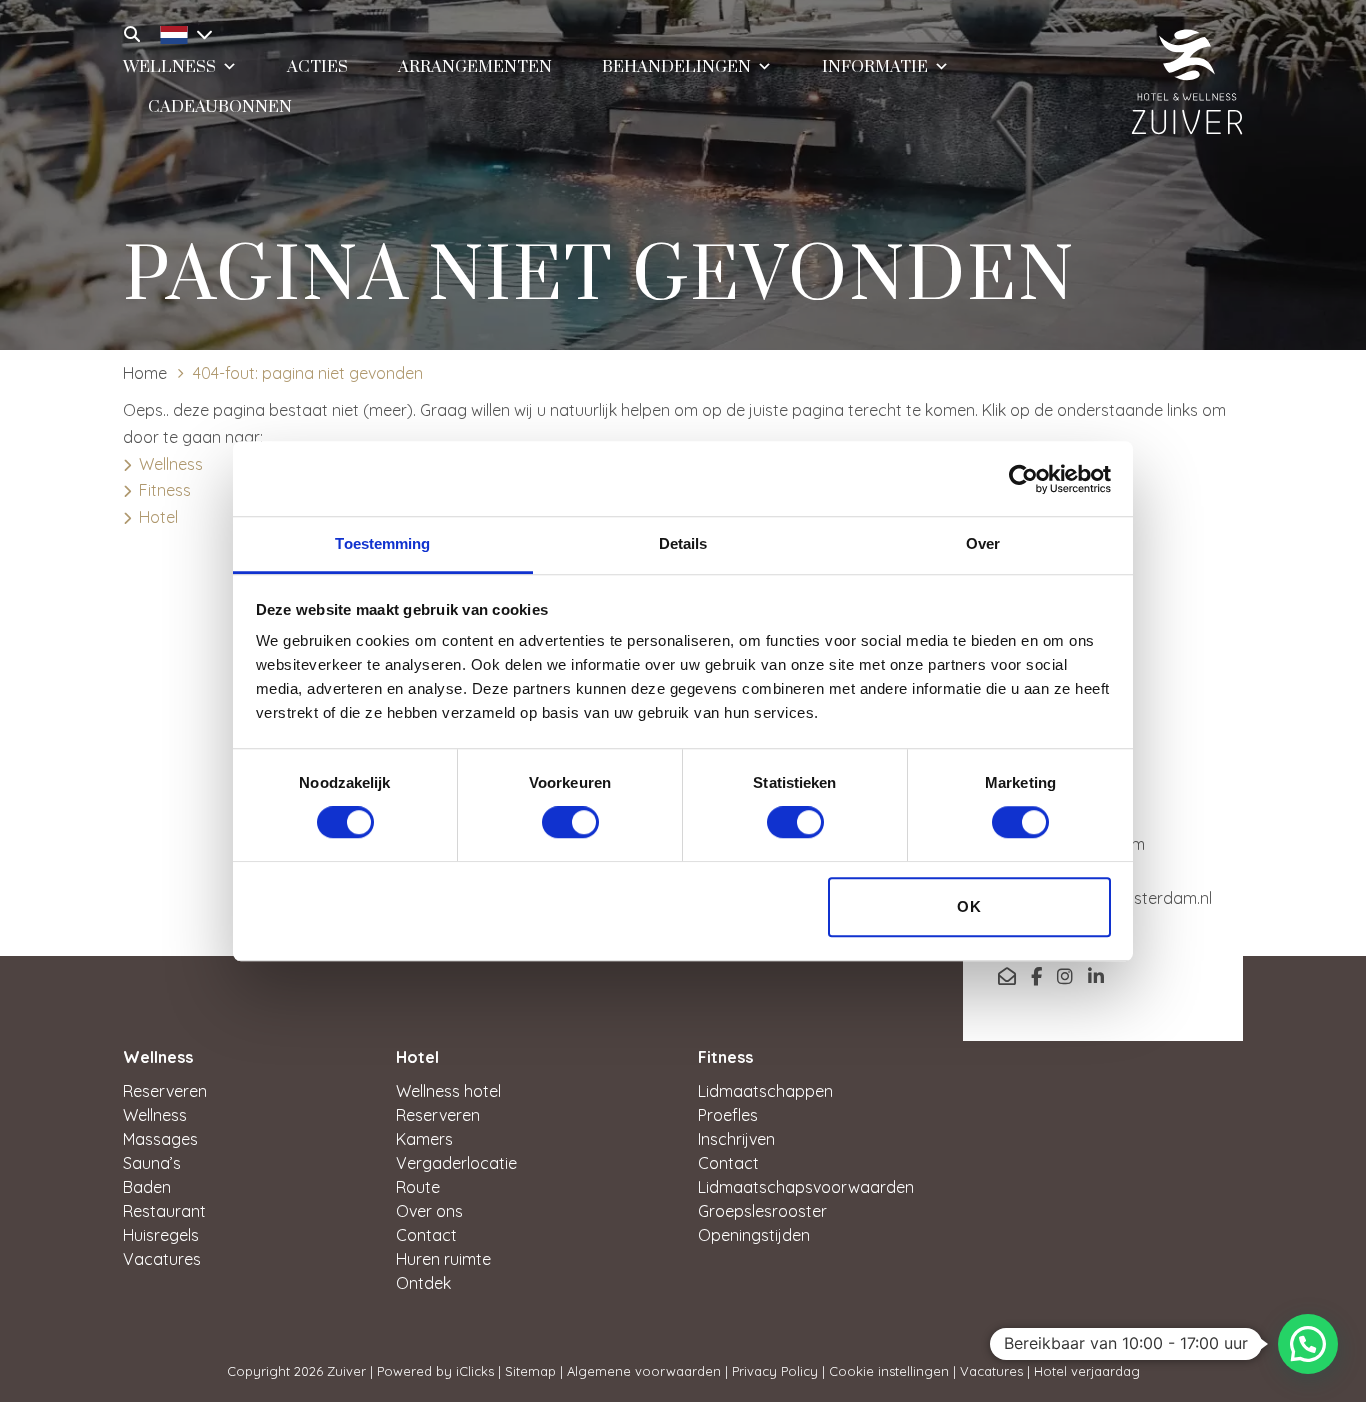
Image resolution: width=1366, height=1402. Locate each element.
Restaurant (164, 1211)
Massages (160, 1139)
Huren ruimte (443, 1259)
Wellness (171, 464)
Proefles (728, 1115)
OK (969, 906)
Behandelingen (676, 67)
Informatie (875, 67)
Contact (426, 1235)
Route (418, 1187)
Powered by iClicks (435, 1371)
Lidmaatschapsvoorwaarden (806, 1187)
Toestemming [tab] (382, 543)
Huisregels (161, 1235)
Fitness (165, 490)
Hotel (158, 517)
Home (145, 373)
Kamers (424, 1139)
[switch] (570, 823)
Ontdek (423, 1283)
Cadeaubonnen (220, 107)
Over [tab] (983, 543)
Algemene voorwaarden (644, 1371)
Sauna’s (152, 1163)
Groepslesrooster (762, 1211)
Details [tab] (683, 543)
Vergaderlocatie (456, 1163)
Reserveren (165, 1091)
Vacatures (162, 1259)
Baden (147, 1187)
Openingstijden (754, 1235)
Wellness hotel (448, 1091)
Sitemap (530, 1371)
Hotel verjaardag (1087, 1371)
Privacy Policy (775, 1371)
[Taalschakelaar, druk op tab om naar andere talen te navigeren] (181, 32)
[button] (1308, 1344)
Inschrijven (736, 1139)
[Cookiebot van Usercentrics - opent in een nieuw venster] (1023, 479)
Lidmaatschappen (765, 1091)
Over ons (429, 1211)
